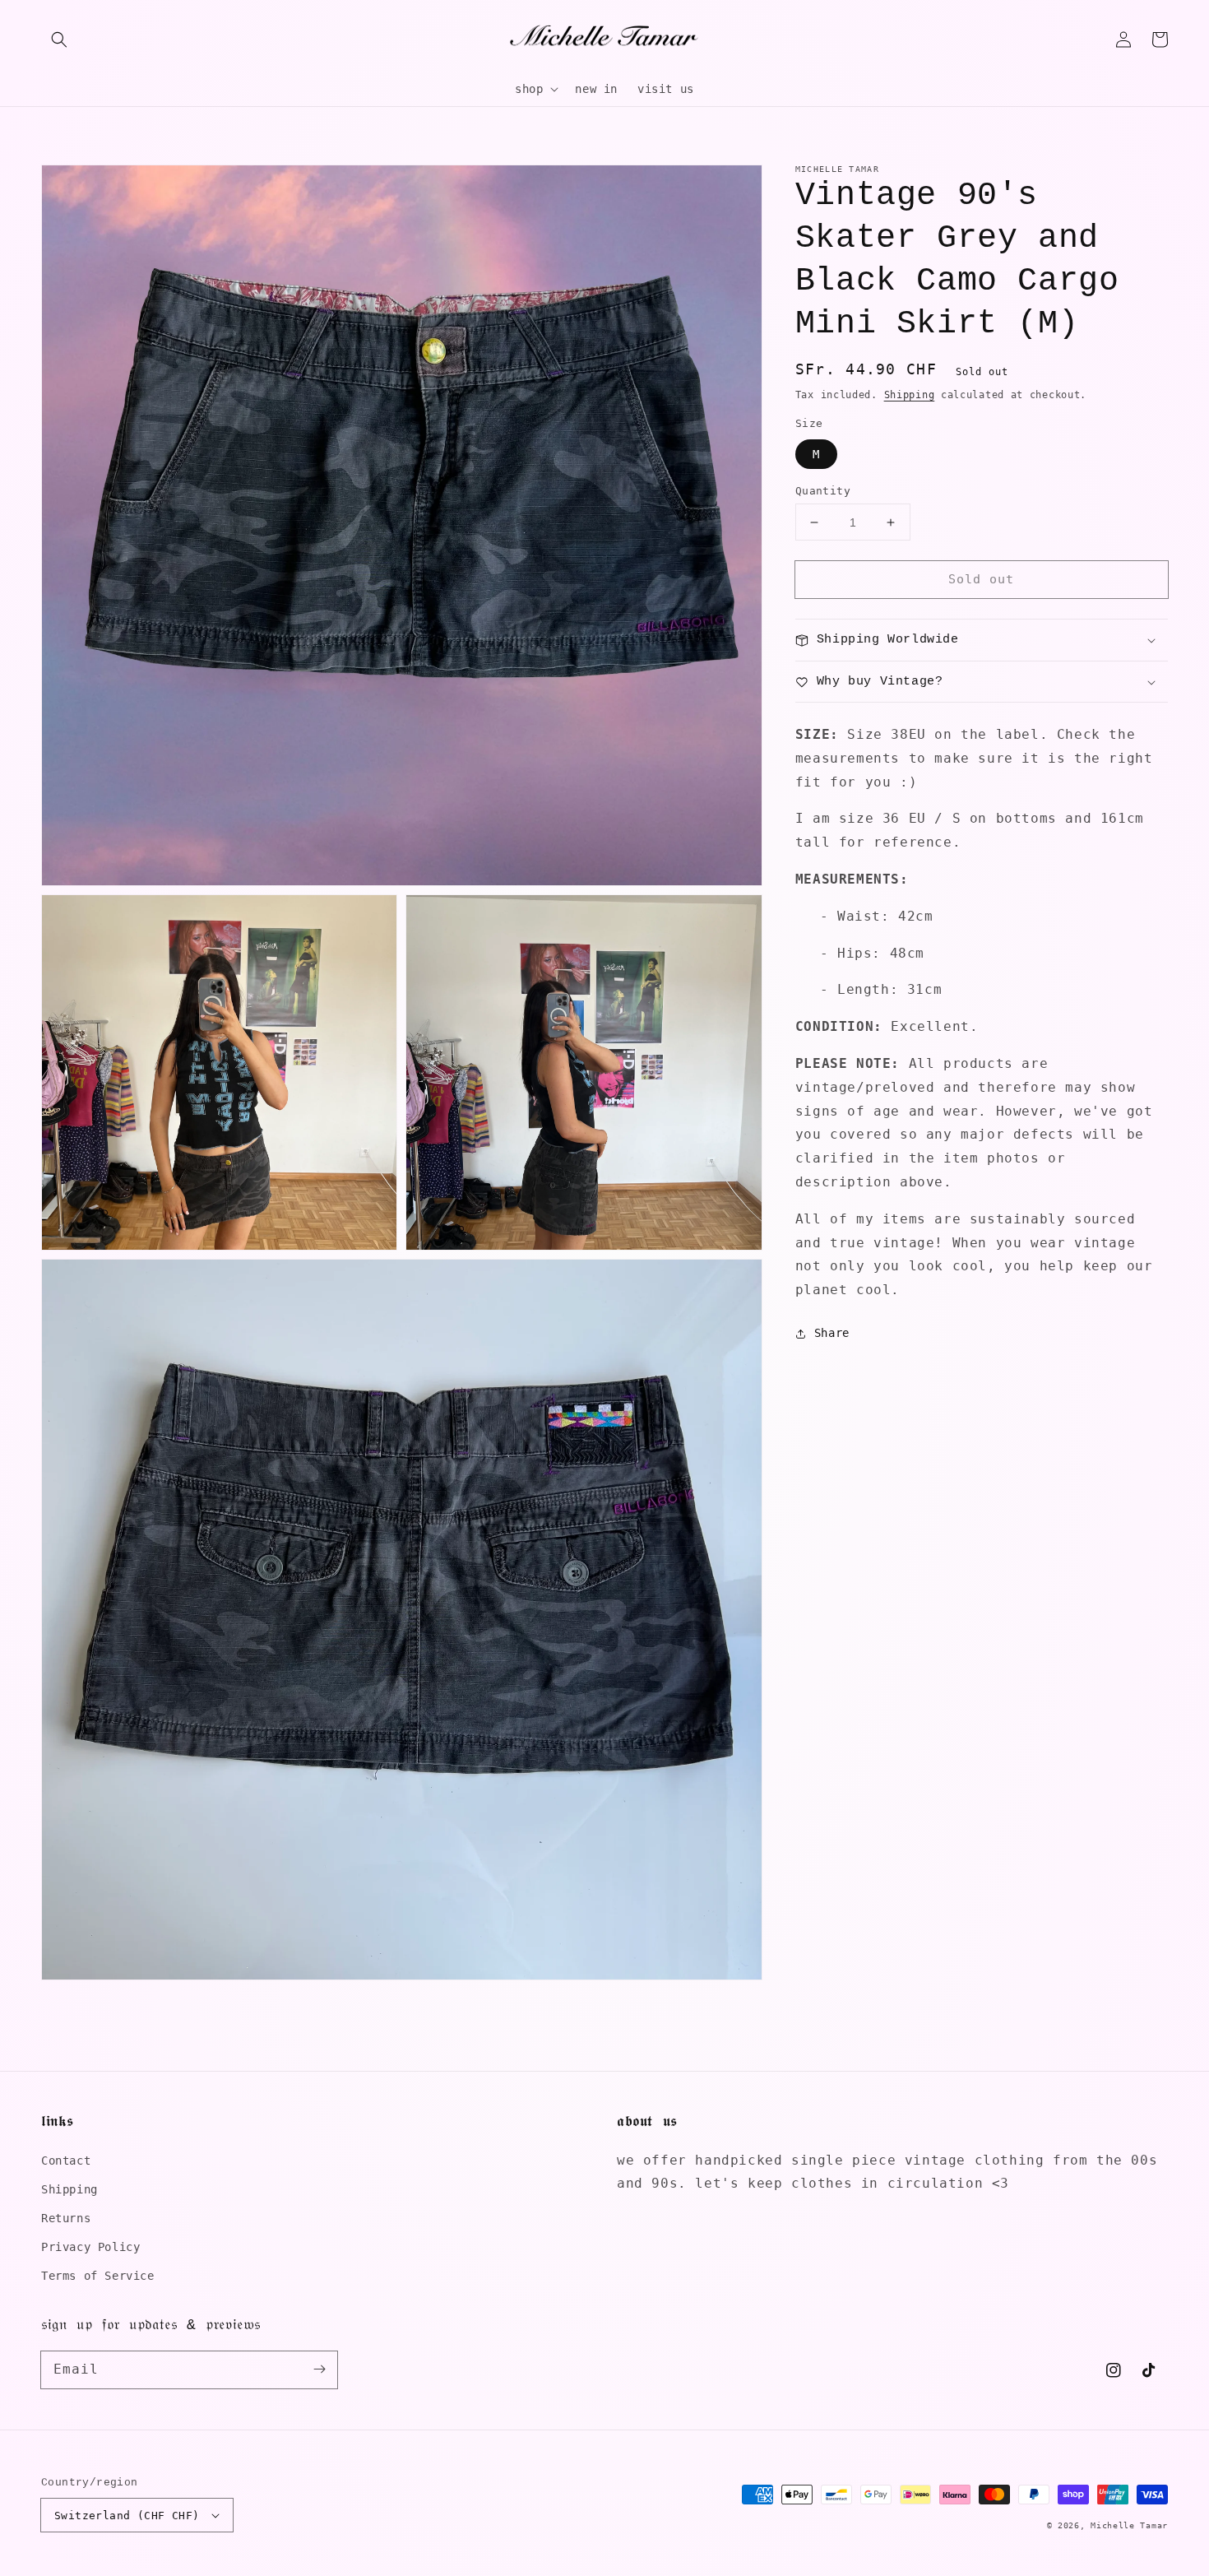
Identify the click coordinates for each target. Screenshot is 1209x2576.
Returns (66, 2218)
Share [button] (832, 1334)
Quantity (823, 491)
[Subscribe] (319, 2369)
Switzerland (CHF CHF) (127, 2516)
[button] (59, 39)
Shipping (910, 395)
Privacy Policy (90, 2247)
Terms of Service (98, 2276)
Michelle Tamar (1129, 2525)
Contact (66, 2161)
